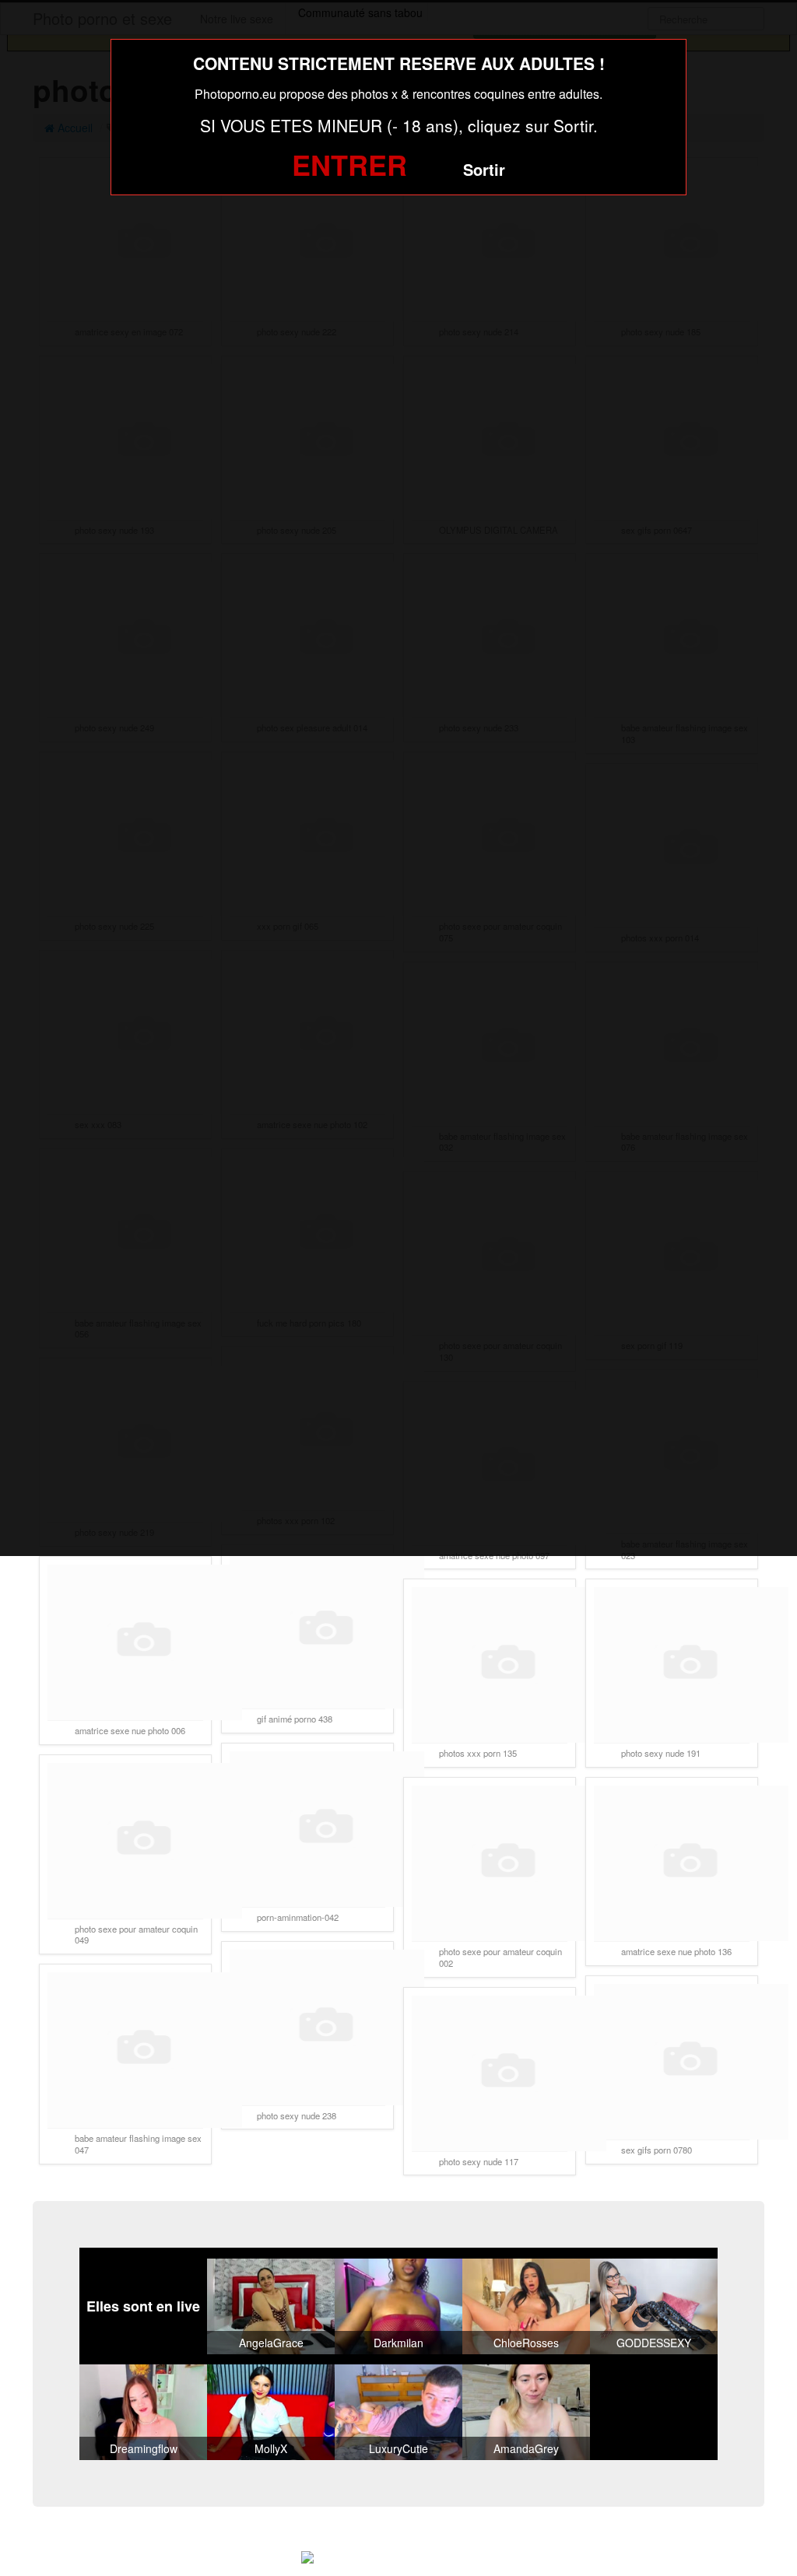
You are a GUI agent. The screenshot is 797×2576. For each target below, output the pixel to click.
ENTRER (349, 164)
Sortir (484, 169)
